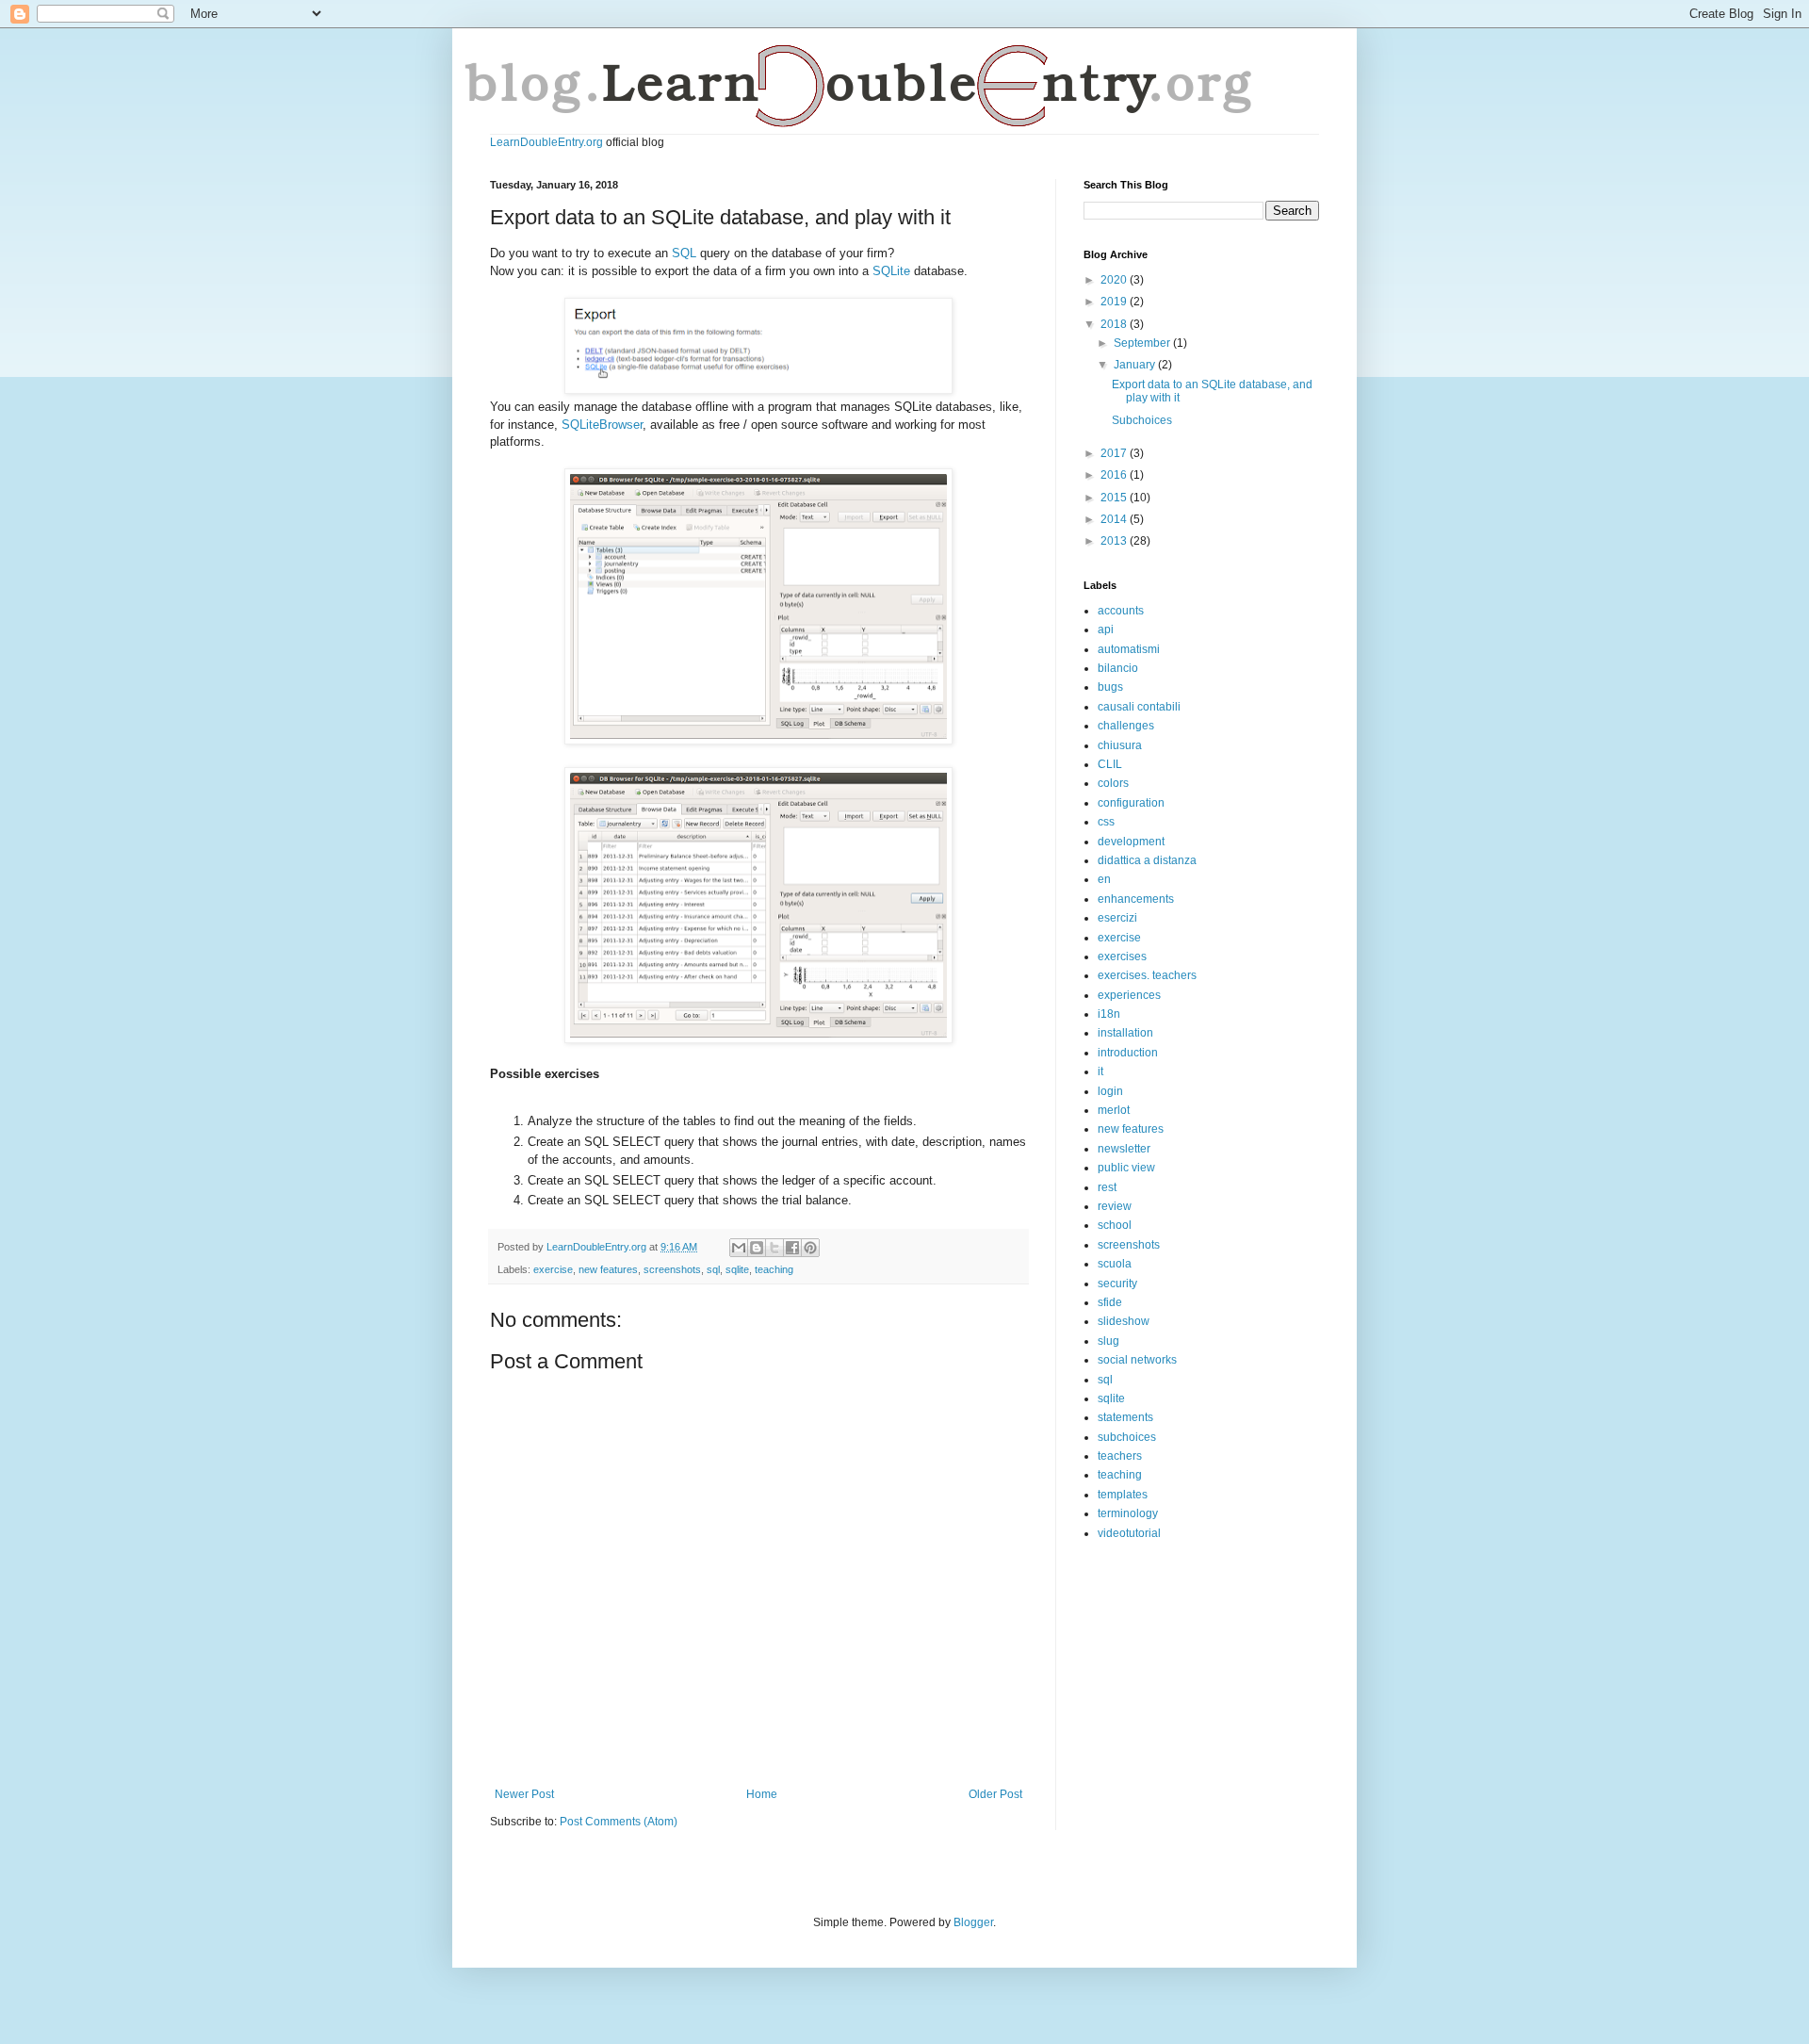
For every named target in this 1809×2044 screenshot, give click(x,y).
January (1136, 365)
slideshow (1124, 1321)
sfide (1110, 1302)
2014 (1115, 519)
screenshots (672, 1269)
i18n (1109, 1014)
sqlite (737, 1269)
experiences (1129, 995)
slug (1108, 1341)
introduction (1128, 1053)
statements (1125, 1417)
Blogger (973, 1922)
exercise (553, 1269)
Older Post (995, 1794)
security (1117, 1284)
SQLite (891, 271)
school (1115, 1225)
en (1104, 879)
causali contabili (1139, 707)
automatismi (1129, 649)
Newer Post (524, 1794)
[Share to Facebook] (792, 1248)
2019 (1115, 302)
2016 (1115, 475)
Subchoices (1142, 420)
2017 (1115, 453)
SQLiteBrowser (602, 425)
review (1115, 1206)
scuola (1115, 1264)
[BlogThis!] (757, 1248)
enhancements (1136, 899)
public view (1126, 1168)
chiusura (1120, 745)
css (1106, 822)
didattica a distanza (1147, 860)
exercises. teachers (1147, 975)
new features (608, 1269)
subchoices (1127, 1437)
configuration (1131, 803)
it (1100, 1071)
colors (1113, 783)
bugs (1110, 687)
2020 (1115, 280)
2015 (1115, 498)
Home (762, 1794)
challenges (1126, 726)
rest (1107, 1187)
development (1131, 842)
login (1110, 1091)
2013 (1115, 541)
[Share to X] (774, 1248)
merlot (1114, 1110)
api (1106, 630)
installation (1125, 1033)
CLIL (1110, 764)
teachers (1120, 1456)
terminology (1128, 1513)
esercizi (1117, 918)
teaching (774, 1269)
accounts (1121, 611)
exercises (1122, 957)
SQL (684, 253)
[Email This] (739, 1248)
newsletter (1124, 1149)
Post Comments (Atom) (619, 1822)
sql (713, 1269)
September (1143, 343)
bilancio (1118, 668)
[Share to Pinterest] (810, 1248)
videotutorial (1129, 1533)
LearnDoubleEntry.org (546, 142)
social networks (1137, 1360)
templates (1123, 1495)
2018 (1115, 324)
